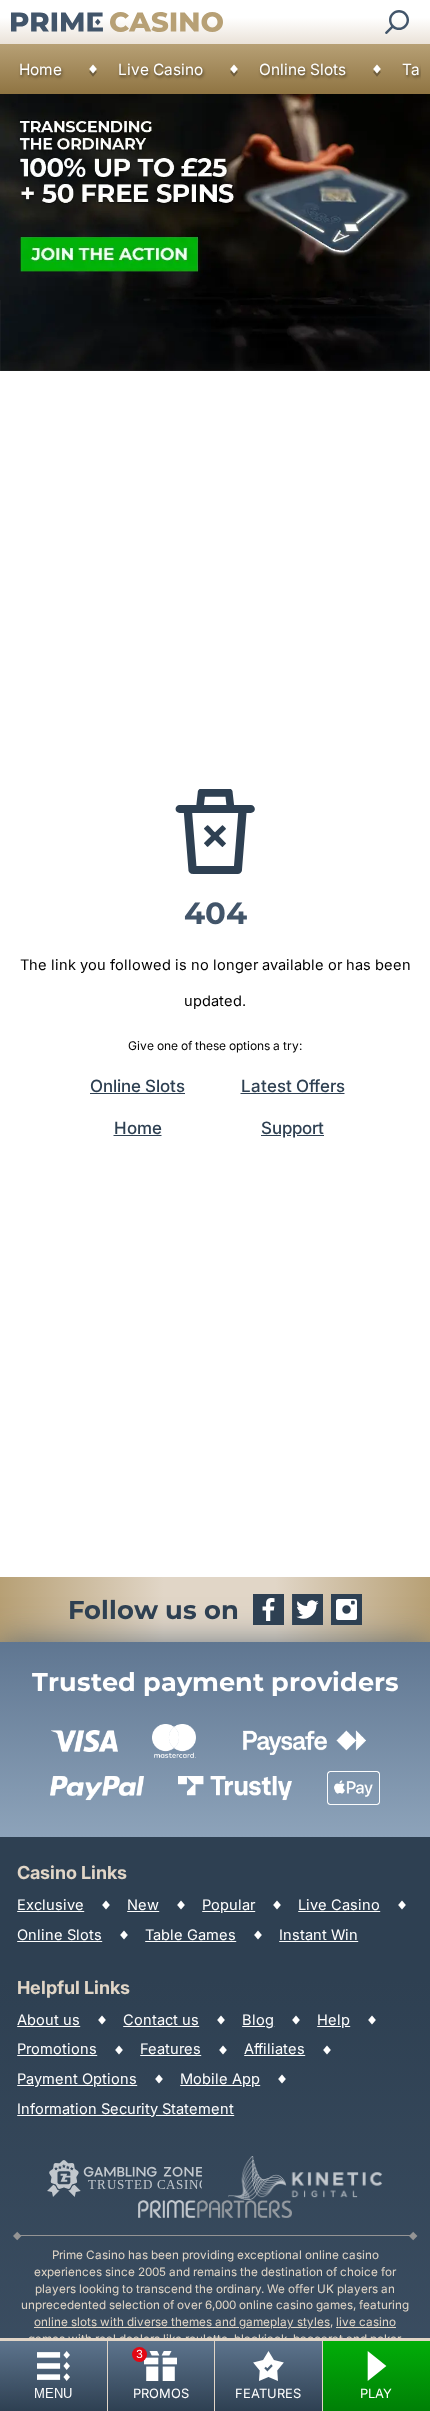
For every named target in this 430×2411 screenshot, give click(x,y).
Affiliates (274, 2049)
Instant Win (318, 1935)
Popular (228, 1905)
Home (40, 69)
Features (170, 2049)
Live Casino (160, 69)
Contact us (161, 2020)
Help (333, 2020)
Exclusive (50, 1905)
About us (48, 2020)
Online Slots (302, 69)
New (143, 1905)
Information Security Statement (125, 2109)
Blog (258, 2020)
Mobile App (220, 2079)
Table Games (190, 1935)
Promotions (57, 2049)
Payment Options (77, 2079)
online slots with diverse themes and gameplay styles (182, 2322)
